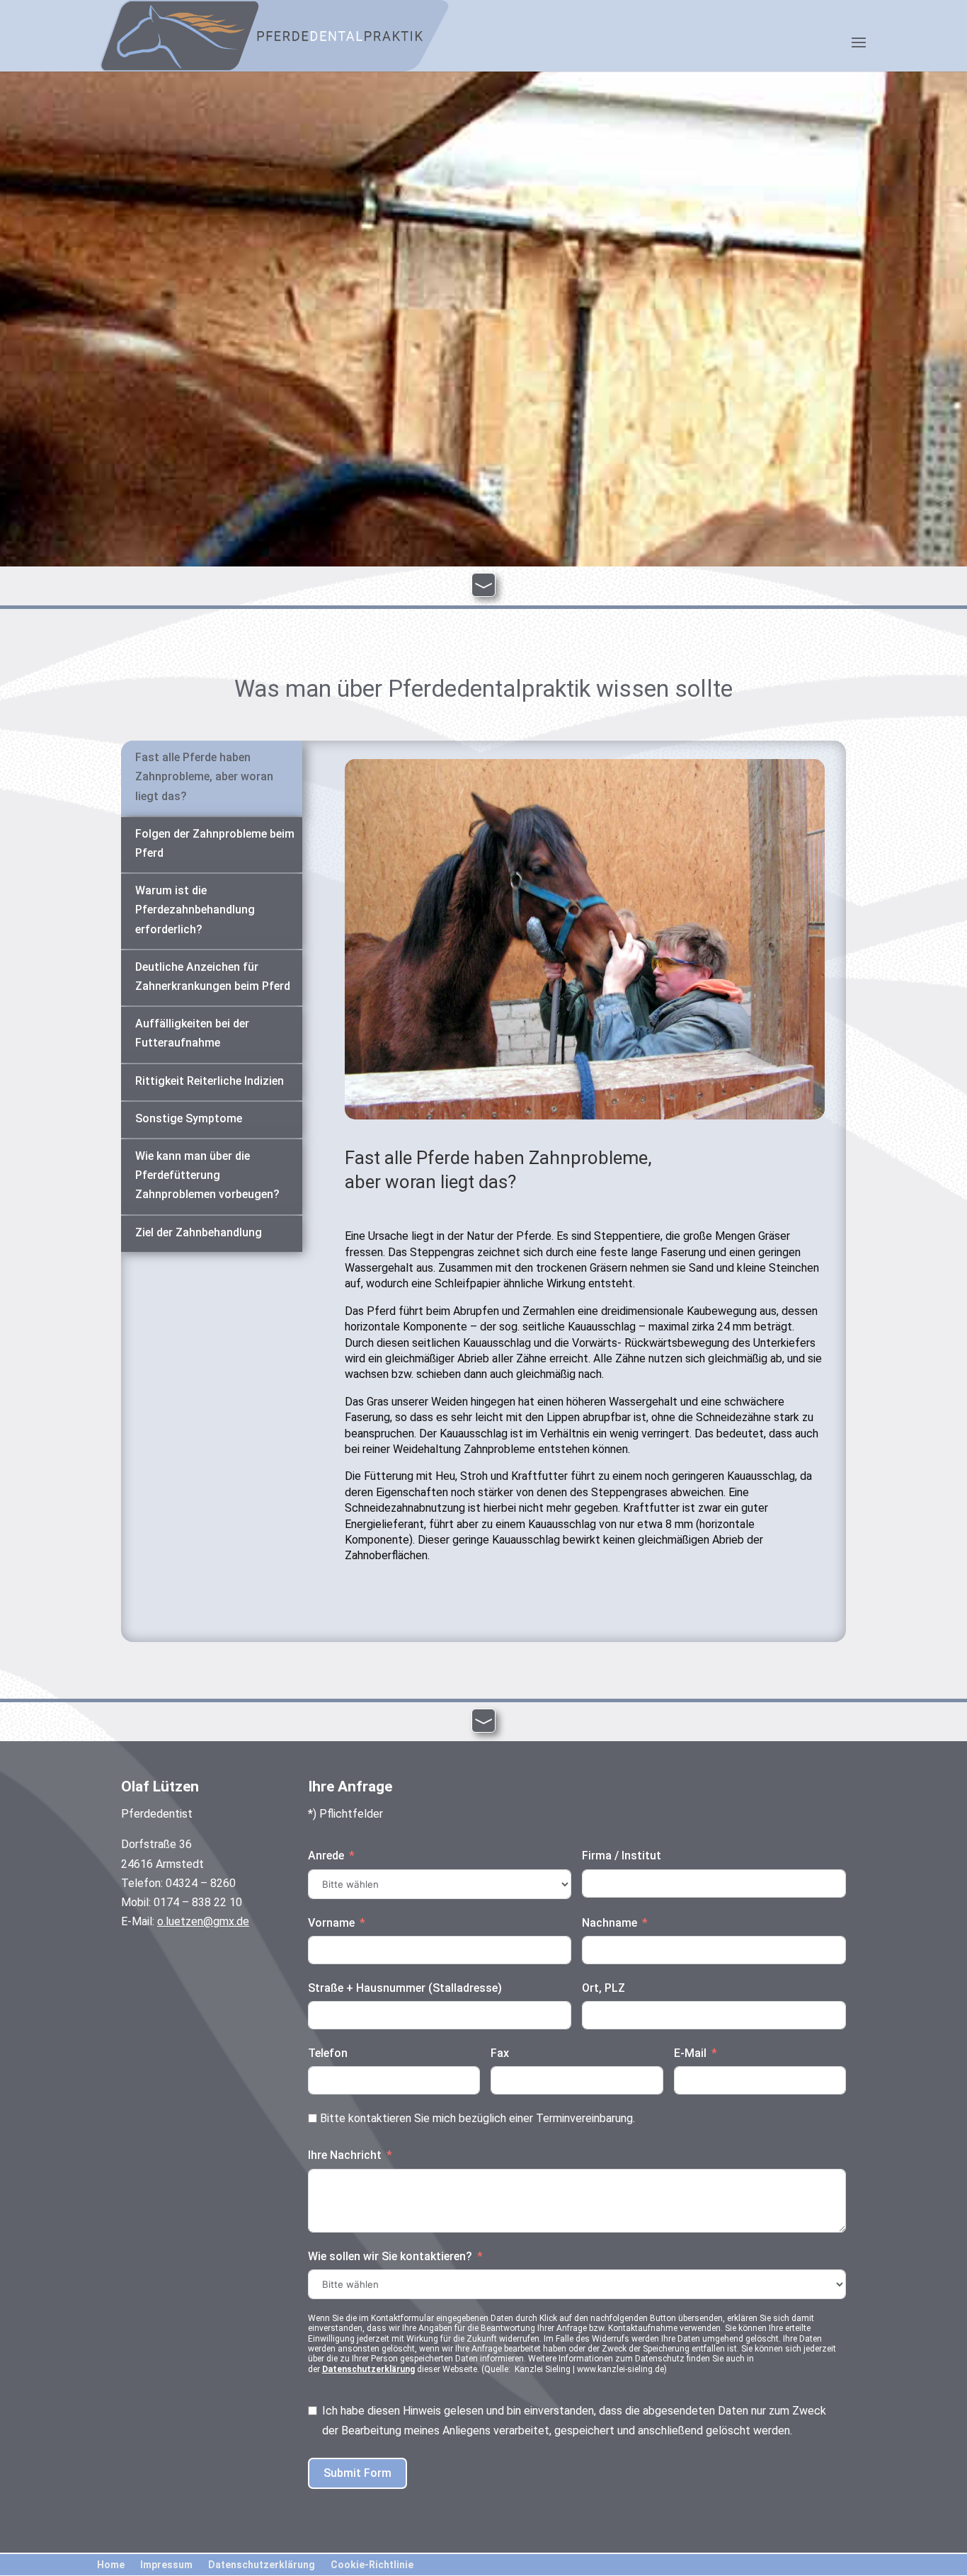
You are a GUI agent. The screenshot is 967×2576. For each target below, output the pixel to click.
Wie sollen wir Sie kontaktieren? (390, 2256)
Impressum (166, 2564)
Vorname (331, 1923)
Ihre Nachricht (345, 2155)
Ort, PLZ (603, 1988)
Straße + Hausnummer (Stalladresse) (405, 1988)
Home (111, 2564)
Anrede (326, 1856)
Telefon (328, 2053)
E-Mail (690, 2053)
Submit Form (357, 2473)
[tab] (212, 778)
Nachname (610, 1923)
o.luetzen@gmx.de (203, 1921)
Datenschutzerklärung (368, 2369)
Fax (500, 2053)
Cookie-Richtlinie (372, 2564)
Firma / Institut (622, 1856)
